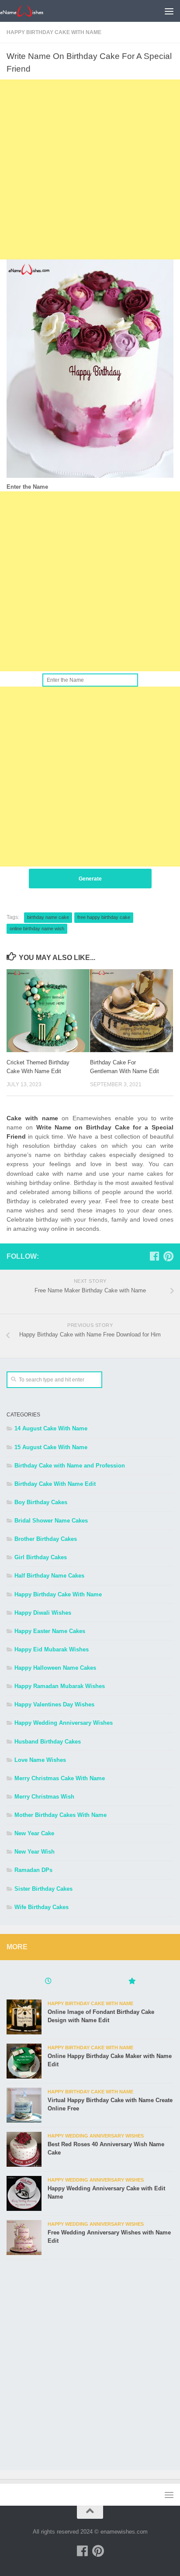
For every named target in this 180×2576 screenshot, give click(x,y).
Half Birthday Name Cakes (49, 1576)
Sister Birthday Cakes (43, 1889)
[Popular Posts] (132, 1982)
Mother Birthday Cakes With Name (61, 1815)
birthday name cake (48, 917)
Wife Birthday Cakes (42, 1907)
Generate (90, 879)
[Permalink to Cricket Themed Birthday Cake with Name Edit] (48, 1011)
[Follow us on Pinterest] (168, 1256)
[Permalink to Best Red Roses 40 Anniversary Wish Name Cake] (24, 2149)
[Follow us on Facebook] (154, 1256)
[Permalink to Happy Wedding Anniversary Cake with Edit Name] (24, 2193)
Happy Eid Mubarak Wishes (52, 1649)
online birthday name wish (37, 929)
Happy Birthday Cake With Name (54, 32)
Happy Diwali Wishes (43, 1613)
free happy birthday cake (104, 917)
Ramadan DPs (33, 1870)
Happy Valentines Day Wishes (54, 1704)
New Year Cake (34, 1833)
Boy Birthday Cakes (41, 1502)
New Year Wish (35, 1852)
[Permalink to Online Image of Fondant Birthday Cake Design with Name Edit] (24, 2017)
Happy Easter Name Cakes (50, 1631)
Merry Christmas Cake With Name (60, 1778)
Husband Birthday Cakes (48, 1742)
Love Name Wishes (40, 1760)
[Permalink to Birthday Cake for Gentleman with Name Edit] (132, 1011)
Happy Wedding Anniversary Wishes (64, 1723)
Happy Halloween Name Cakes (55, 1668)
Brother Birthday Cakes (46, 1539)
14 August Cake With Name (51, 1428)
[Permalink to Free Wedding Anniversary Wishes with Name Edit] (24, 2238)
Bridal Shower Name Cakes (51, 1521)
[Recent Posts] (48, 1982)
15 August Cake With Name (51, 1447)
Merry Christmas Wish (44, 1797)
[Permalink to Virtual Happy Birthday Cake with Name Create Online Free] (24, 2105)
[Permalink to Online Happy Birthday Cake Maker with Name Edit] (24, 2061)
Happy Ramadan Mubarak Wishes (60, 1686)
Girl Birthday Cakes (41, 1557)
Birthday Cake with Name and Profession (70, 1466)
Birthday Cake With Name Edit (55, 1484)
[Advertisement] (90, 169)
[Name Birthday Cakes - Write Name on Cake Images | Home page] (29, 11)
